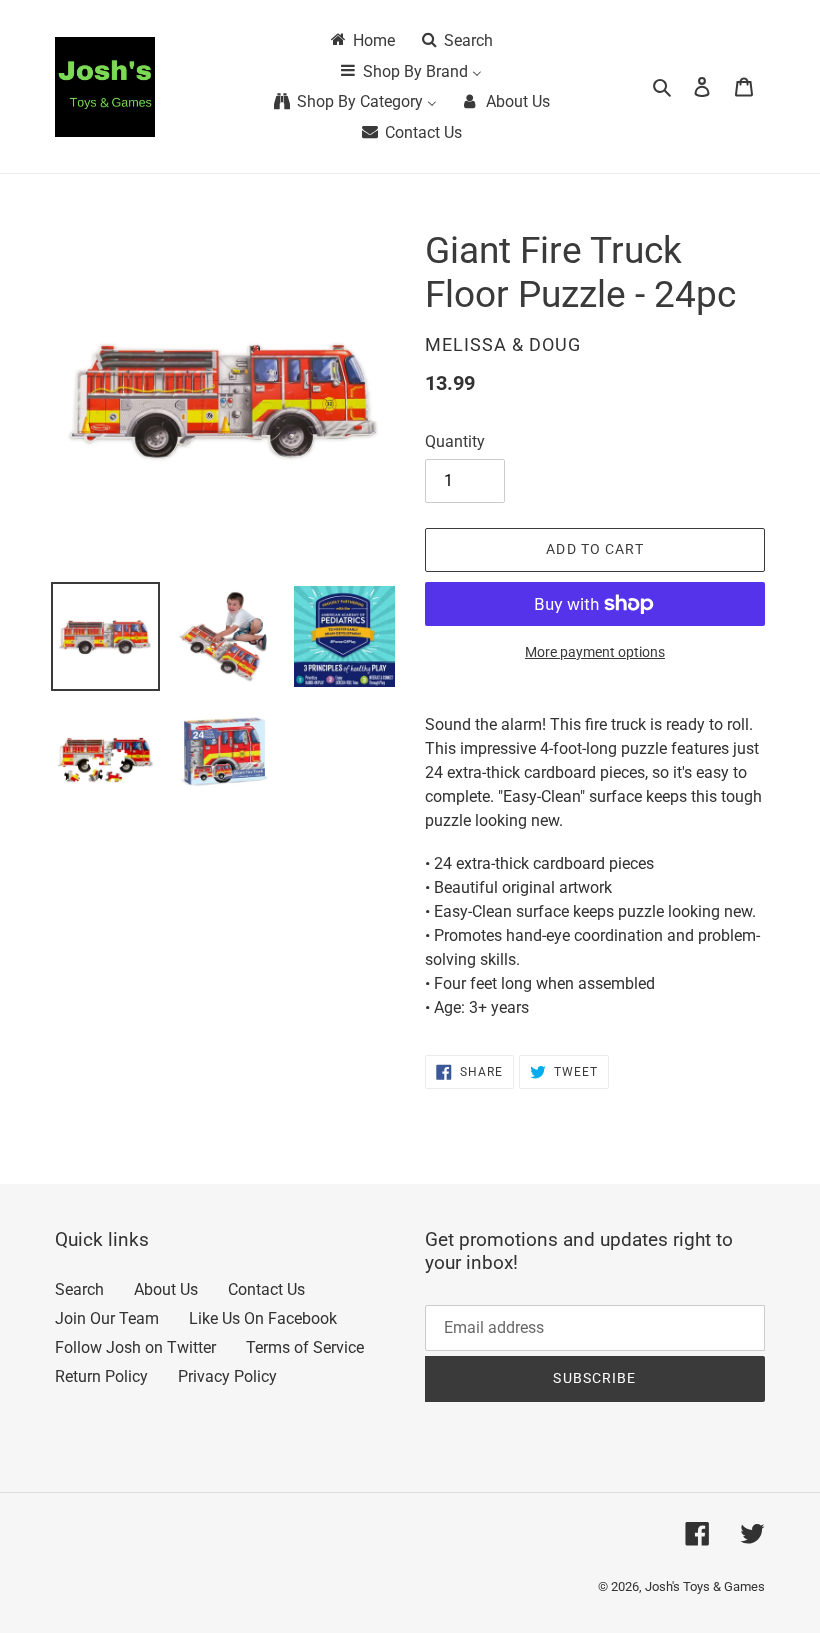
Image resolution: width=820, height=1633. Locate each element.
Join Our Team (107, 1318)
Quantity (455, 441)
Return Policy (101, 1376)
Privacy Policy (227, 1376)
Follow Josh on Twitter (135, 1347)
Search (79, 1289)
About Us (166, 1289)
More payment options (595, 652)
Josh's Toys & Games (705, 1586)
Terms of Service (305, 1347)
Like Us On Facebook (263, 1318)
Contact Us (266, 1289)
